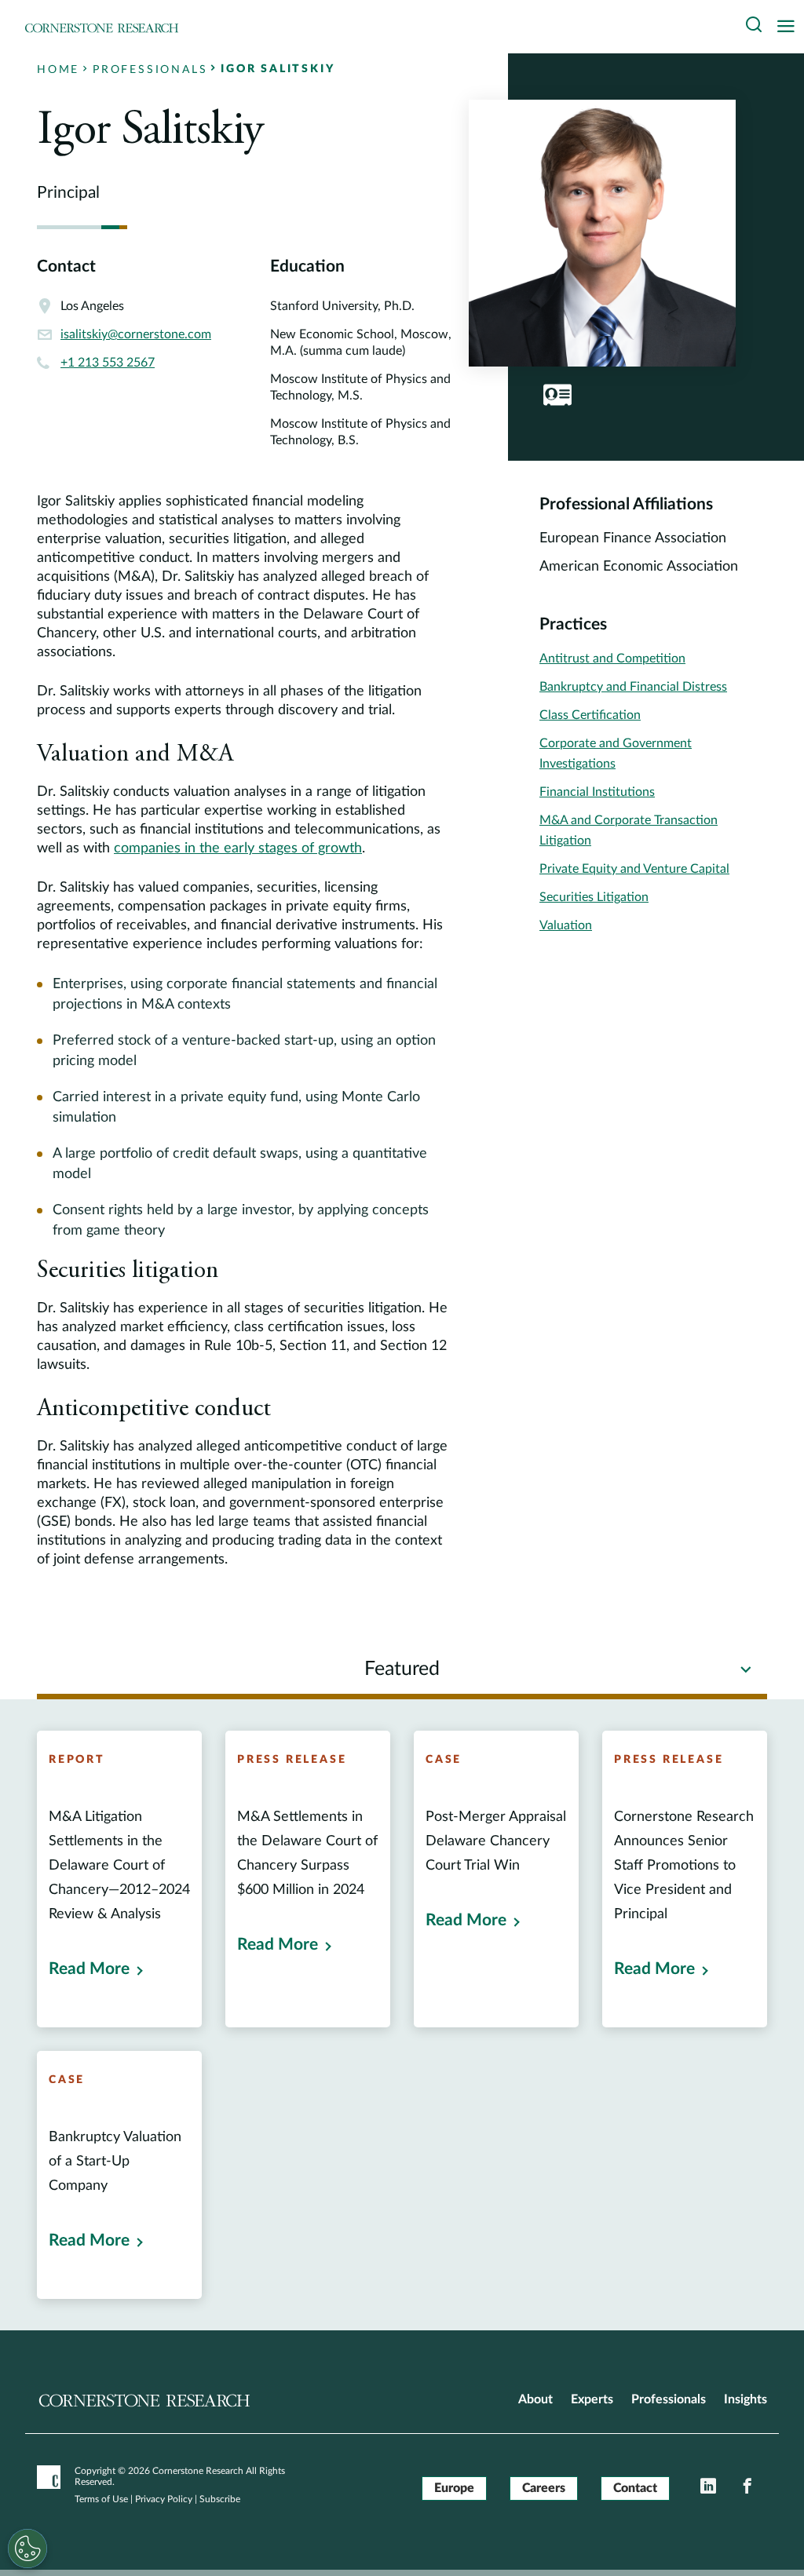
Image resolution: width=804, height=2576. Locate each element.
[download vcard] (557, 395)
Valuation (566, 925)
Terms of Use (101, 2499)
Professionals (669, 2399)
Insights (746, 2399)
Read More (89, 1969)
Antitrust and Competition (612, 659)
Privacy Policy (164, 2499)
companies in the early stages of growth (238, 848)
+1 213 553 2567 (108, 363)
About (535, 2399)
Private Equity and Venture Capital (634, 869)
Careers (544, 2488)
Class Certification (590, 715)
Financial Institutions (597, 792)
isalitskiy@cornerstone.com (136, 334)
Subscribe (220, 2499)
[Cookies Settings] (27, 2549)
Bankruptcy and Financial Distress (633, 687)
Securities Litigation (594, 897)
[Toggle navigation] (790, 27)
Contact (635, 2488)
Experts (592, 2399)
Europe (454, 2488)
